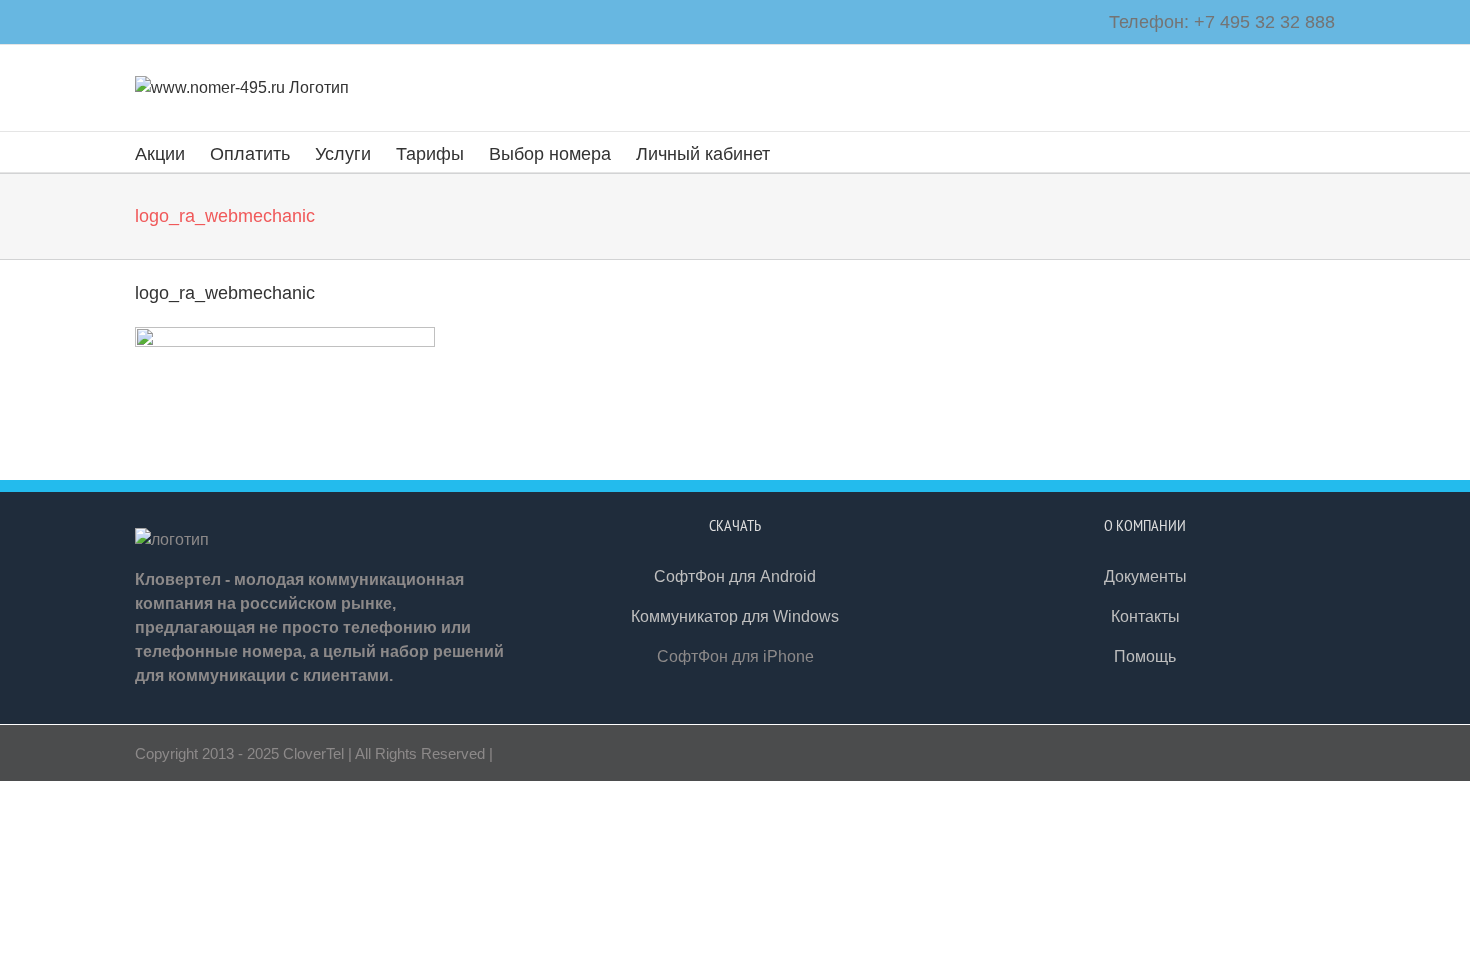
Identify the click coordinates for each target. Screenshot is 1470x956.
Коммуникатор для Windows (735, 616)
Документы (1145, 576)
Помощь (1145, 656)
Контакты (1145, 616)
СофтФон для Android (735, 576)
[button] (802, 152)
